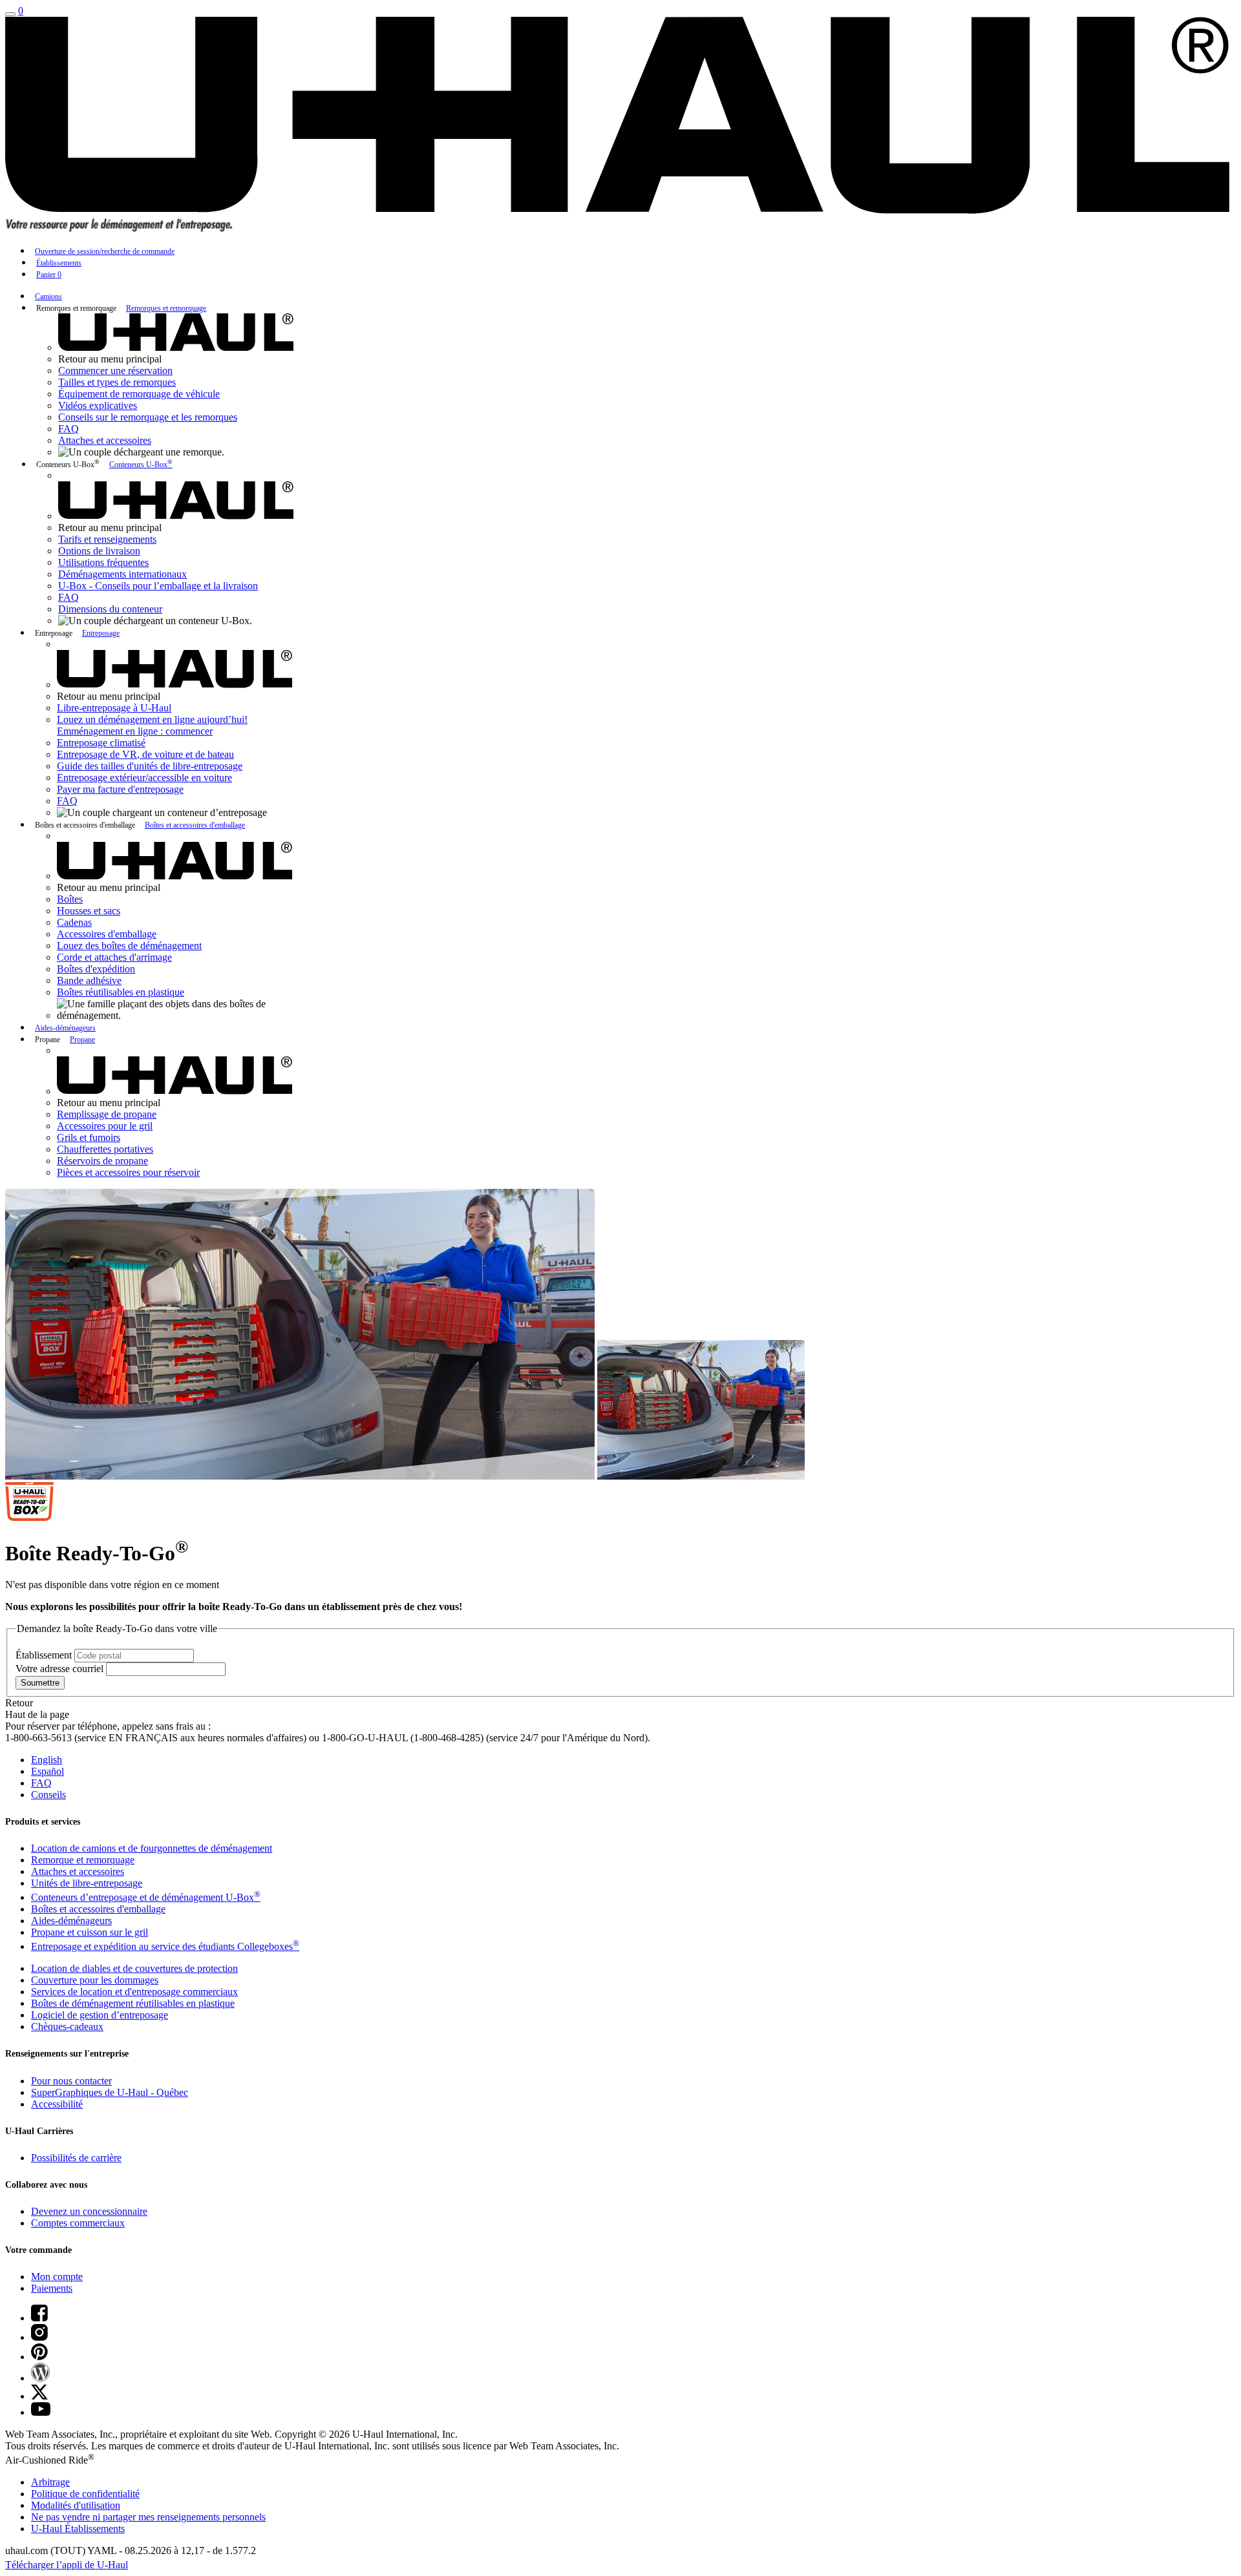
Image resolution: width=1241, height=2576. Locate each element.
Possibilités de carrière (76, 2158)
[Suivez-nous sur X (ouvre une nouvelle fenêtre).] (39, 2396)
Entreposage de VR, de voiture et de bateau (145, 754)
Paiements (52, 2288)
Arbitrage (50, 2482)
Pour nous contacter (71, 2081)
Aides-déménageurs (65, 1028)
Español (48, 1771)
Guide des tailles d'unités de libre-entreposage (150, 766)
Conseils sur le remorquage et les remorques (148, 417)
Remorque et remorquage (83, 1860)
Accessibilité (57, 2104)
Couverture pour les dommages (95, 1980)
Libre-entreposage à (114, 708)
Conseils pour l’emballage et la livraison (158, 586)
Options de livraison (99, 551)
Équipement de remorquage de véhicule (139, 394)
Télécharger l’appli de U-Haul (67, 2565)
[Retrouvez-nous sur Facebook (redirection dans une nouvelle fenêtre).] (39, 2318)
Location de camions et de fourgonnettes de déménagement (152, 1848)
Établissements (59, 263)
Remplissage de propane (107, 1114)
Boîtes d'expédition (96, 969)
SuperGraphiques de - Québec (110, 2092)
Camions (48, 297)
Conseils (48, 1795)
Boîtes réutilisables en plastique (121, 992)
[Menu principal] (10, 14)
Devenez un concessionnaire (89, 2211)
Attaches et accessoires (105, 440)
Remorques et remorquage (166, 308)
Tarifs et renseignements (107, 539)
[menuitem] (633, 296)
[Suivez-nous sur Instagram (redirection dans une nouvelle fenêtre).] (39, 2337)
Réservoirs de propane (102, 1161)
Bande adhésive (89, 980)
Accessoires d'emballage (107, 934)
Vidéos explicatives (98, 405)
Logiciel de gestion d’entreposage (100, 2015)
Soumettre (40, 1683)
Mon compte (57, 2277)
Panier (49, 275)
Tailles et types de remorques (117, 382)
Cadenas (74, 922)
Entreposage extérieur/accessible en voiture (144, 778)
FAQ (69, 429)
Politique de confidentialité (85, 2494)
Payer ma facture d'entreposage (120, 789)
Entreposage (101, 633)
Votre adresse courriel (61, 1669)
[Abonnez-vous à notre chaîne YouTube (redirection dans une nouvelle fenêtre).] (41, 2412)
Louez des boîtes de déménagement (129, 946)
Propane (82, 1040)
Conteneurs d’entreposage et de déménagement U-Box (146, 1897)
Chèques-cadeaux (67, 2026)
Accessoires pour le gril (105, 1126)
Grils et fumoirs (89, 1137)
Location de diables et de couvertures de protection (134, 1968)
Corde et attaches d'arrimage (114, 957)
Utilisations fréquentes (103, 562)
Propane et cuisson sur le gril (90, 1932)
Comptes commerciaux (78, 2223)
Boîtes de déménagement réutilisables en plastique (133, 2003)
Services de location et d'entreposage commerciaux (134, 1992)
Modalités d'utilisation (76, 2505)
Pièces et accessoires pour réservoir (128, 1172)
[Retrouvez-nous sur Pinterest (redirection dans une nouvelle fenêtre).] (39, 2357)
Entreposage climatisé (101, 743)
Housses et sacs (89, 911)
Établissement (45, 1655)
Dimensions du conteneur (110, 609)
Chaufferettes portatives (105, 1149)
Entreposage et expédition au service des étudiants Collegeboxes (165, 1946)
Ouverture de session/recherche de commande (105, 251)
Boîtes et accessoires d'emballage (195, 825)
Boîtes (70, 899)
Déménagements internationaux (122, 574)
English (47, 1760)
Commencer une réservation (115, 371)
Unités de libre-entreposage (87, 1883)
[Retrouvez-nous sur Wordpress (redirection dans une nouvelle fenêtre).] (40, 2378)
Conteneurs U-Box (141, 465)
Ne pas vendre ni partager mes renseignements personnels (148, 2517)
